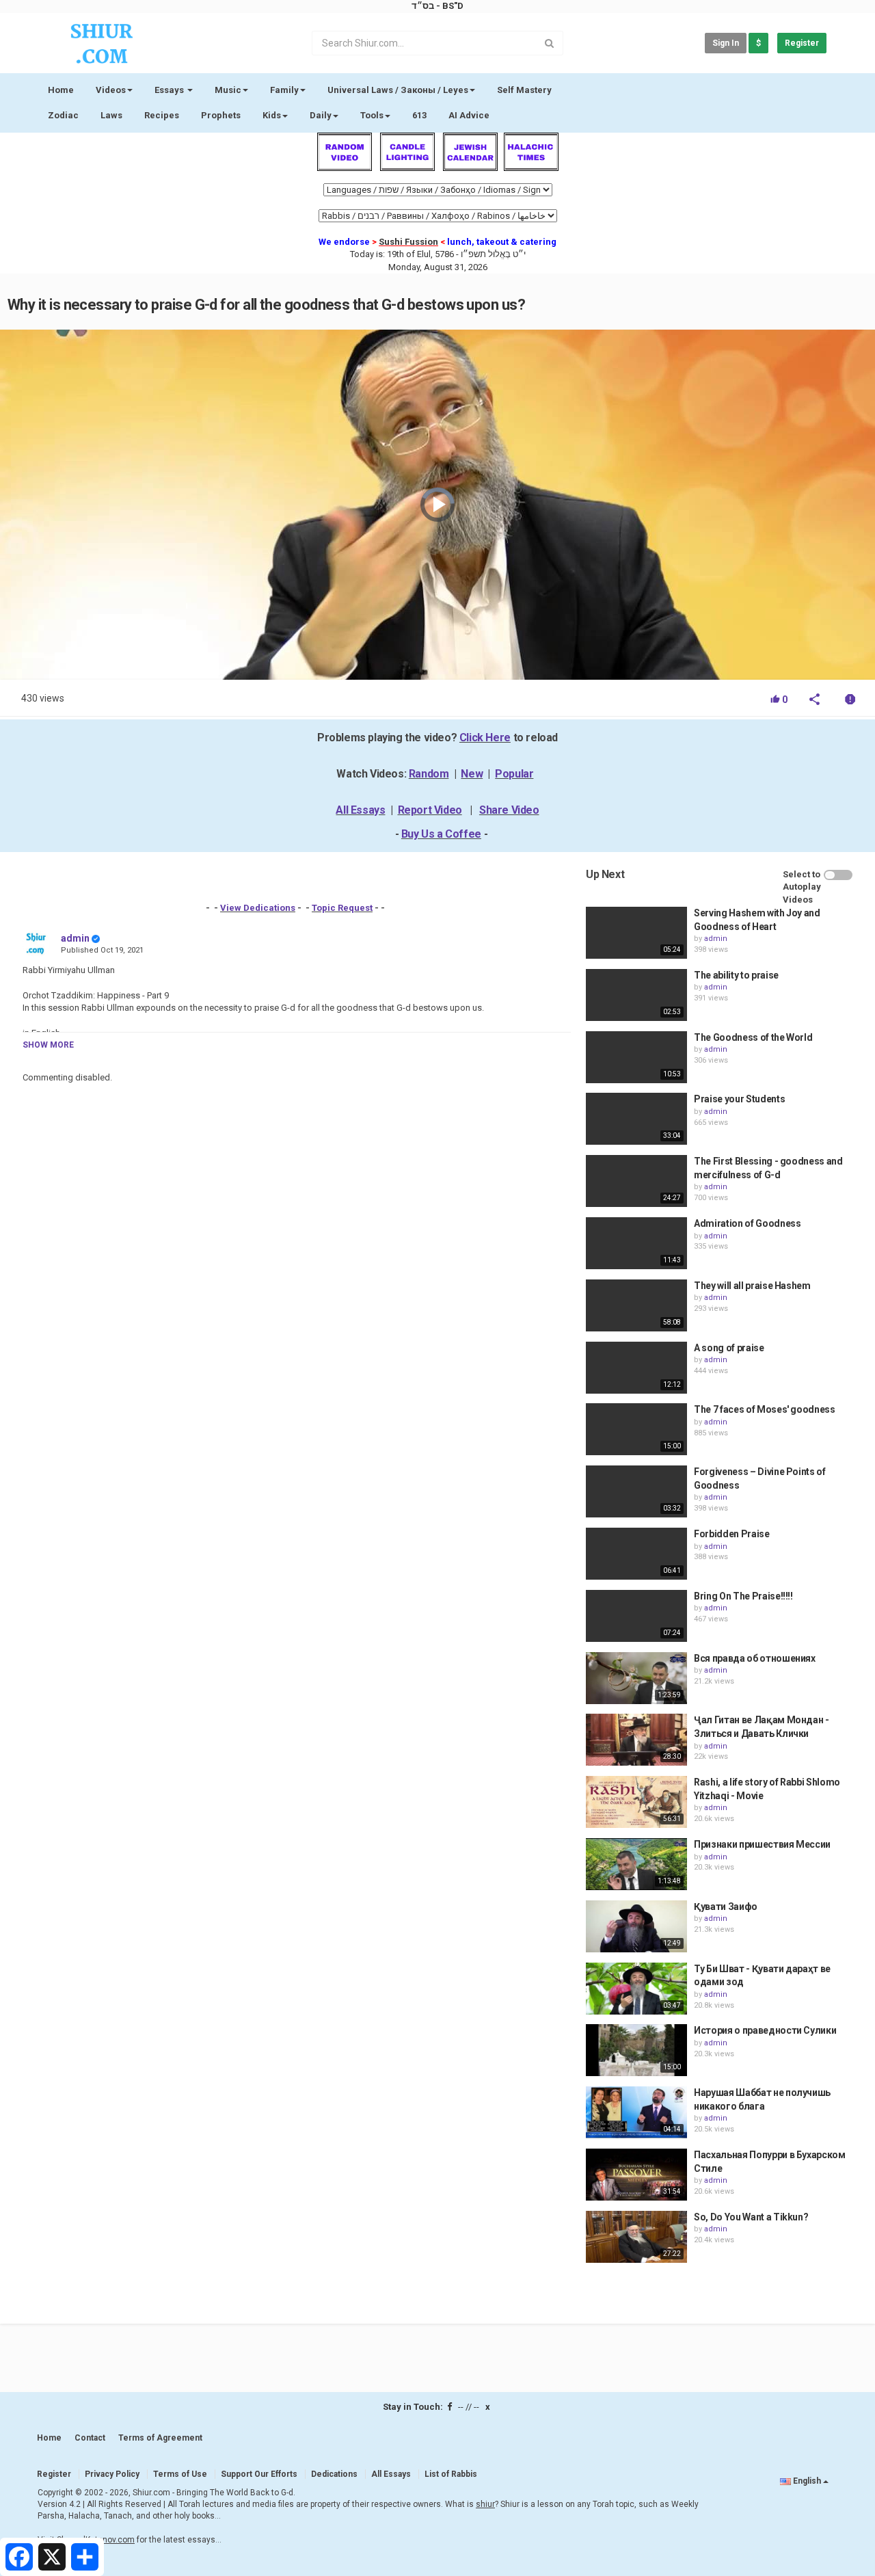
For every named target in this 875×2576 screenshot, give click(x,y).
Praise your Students (739, 1099)
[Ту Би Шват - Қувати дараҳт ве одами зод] (636, 1989)
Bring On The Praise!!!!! (743, 1596)
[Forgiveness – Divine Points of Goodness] (636, 1491)
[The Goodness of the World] (636, 1057)
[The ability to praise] (636, 995)
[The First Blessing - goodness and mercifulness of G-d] (636, 1181)
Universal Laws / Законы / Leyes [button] (398, 90)
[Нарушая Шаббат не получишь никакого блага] (636, 2112)
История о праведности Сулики (765, 2030)
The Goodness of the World (753, 1037)
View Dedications (258, 908)
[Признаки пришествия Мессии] (636, 1864)
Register (802, 43)
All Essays (360, 810)
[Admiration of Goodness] (636, 1243)
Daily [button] (321, 115)
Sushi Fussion (408, 242)
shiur (485, 2504)
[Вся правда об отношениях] (636, 1678)
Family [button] (284, 90)
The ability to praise (736, 975)
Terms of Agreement (160, 2438)
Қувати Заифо (726, 1907)
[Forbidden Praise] (636, 1554)
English (807, 2481)
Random (429, 774)
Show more (48, 1045)
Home (61, 90)
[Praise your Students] (636, 1119)
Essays (170, 90)
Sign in (726, 43)
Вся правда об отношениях (755, 1658)
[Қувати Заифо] (636, 1926)
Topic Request (342, 908)
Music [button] (228, 90)
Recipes (162, 115)
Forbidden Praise (731, 1534)
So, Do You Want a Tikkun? (751, 2217)
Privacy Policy (112, 2474)
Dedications (334, 2474)
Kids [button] (272, 115)
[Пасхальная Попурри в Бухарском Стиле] (636, 2175)
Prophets (221, 115)
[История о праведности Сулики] (636, 2050)
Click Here (485, 738)
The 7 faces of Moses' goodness (765, 1409)
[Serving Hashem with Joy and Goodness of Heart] (636, 933)
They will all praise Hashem (752, 1286)
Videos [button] (111, 90)
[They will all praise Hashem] (636, 1305)
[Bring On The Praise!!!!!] (636, 1616)
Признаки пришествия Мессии (762, 1844)
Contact (90, 2438)
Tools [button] (372, 115)
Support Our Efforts (259, 2474)
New (472, 774)
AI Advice (469, 115)
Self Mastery (524, 90)
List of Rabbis (451, 2474)
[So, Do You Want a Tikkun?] (636, 2237)
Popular (514, 774)
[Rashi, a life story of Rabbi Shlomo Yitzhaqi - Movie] (636, 1802)
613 (419, 115)
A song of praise (729, 1348)
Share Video (509, 810)
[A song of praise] (636, 1368)
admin (75, 938)
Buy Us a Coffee (441, 834)
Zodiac (63, 115)
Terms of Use (180, 2474)
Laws (111, 115)
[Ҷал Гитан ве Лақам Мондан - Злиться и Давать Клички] (636, 1740)
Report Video (430, 810)
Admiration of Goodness (747, 1223)
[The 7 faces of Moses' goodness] (636, 1429)
